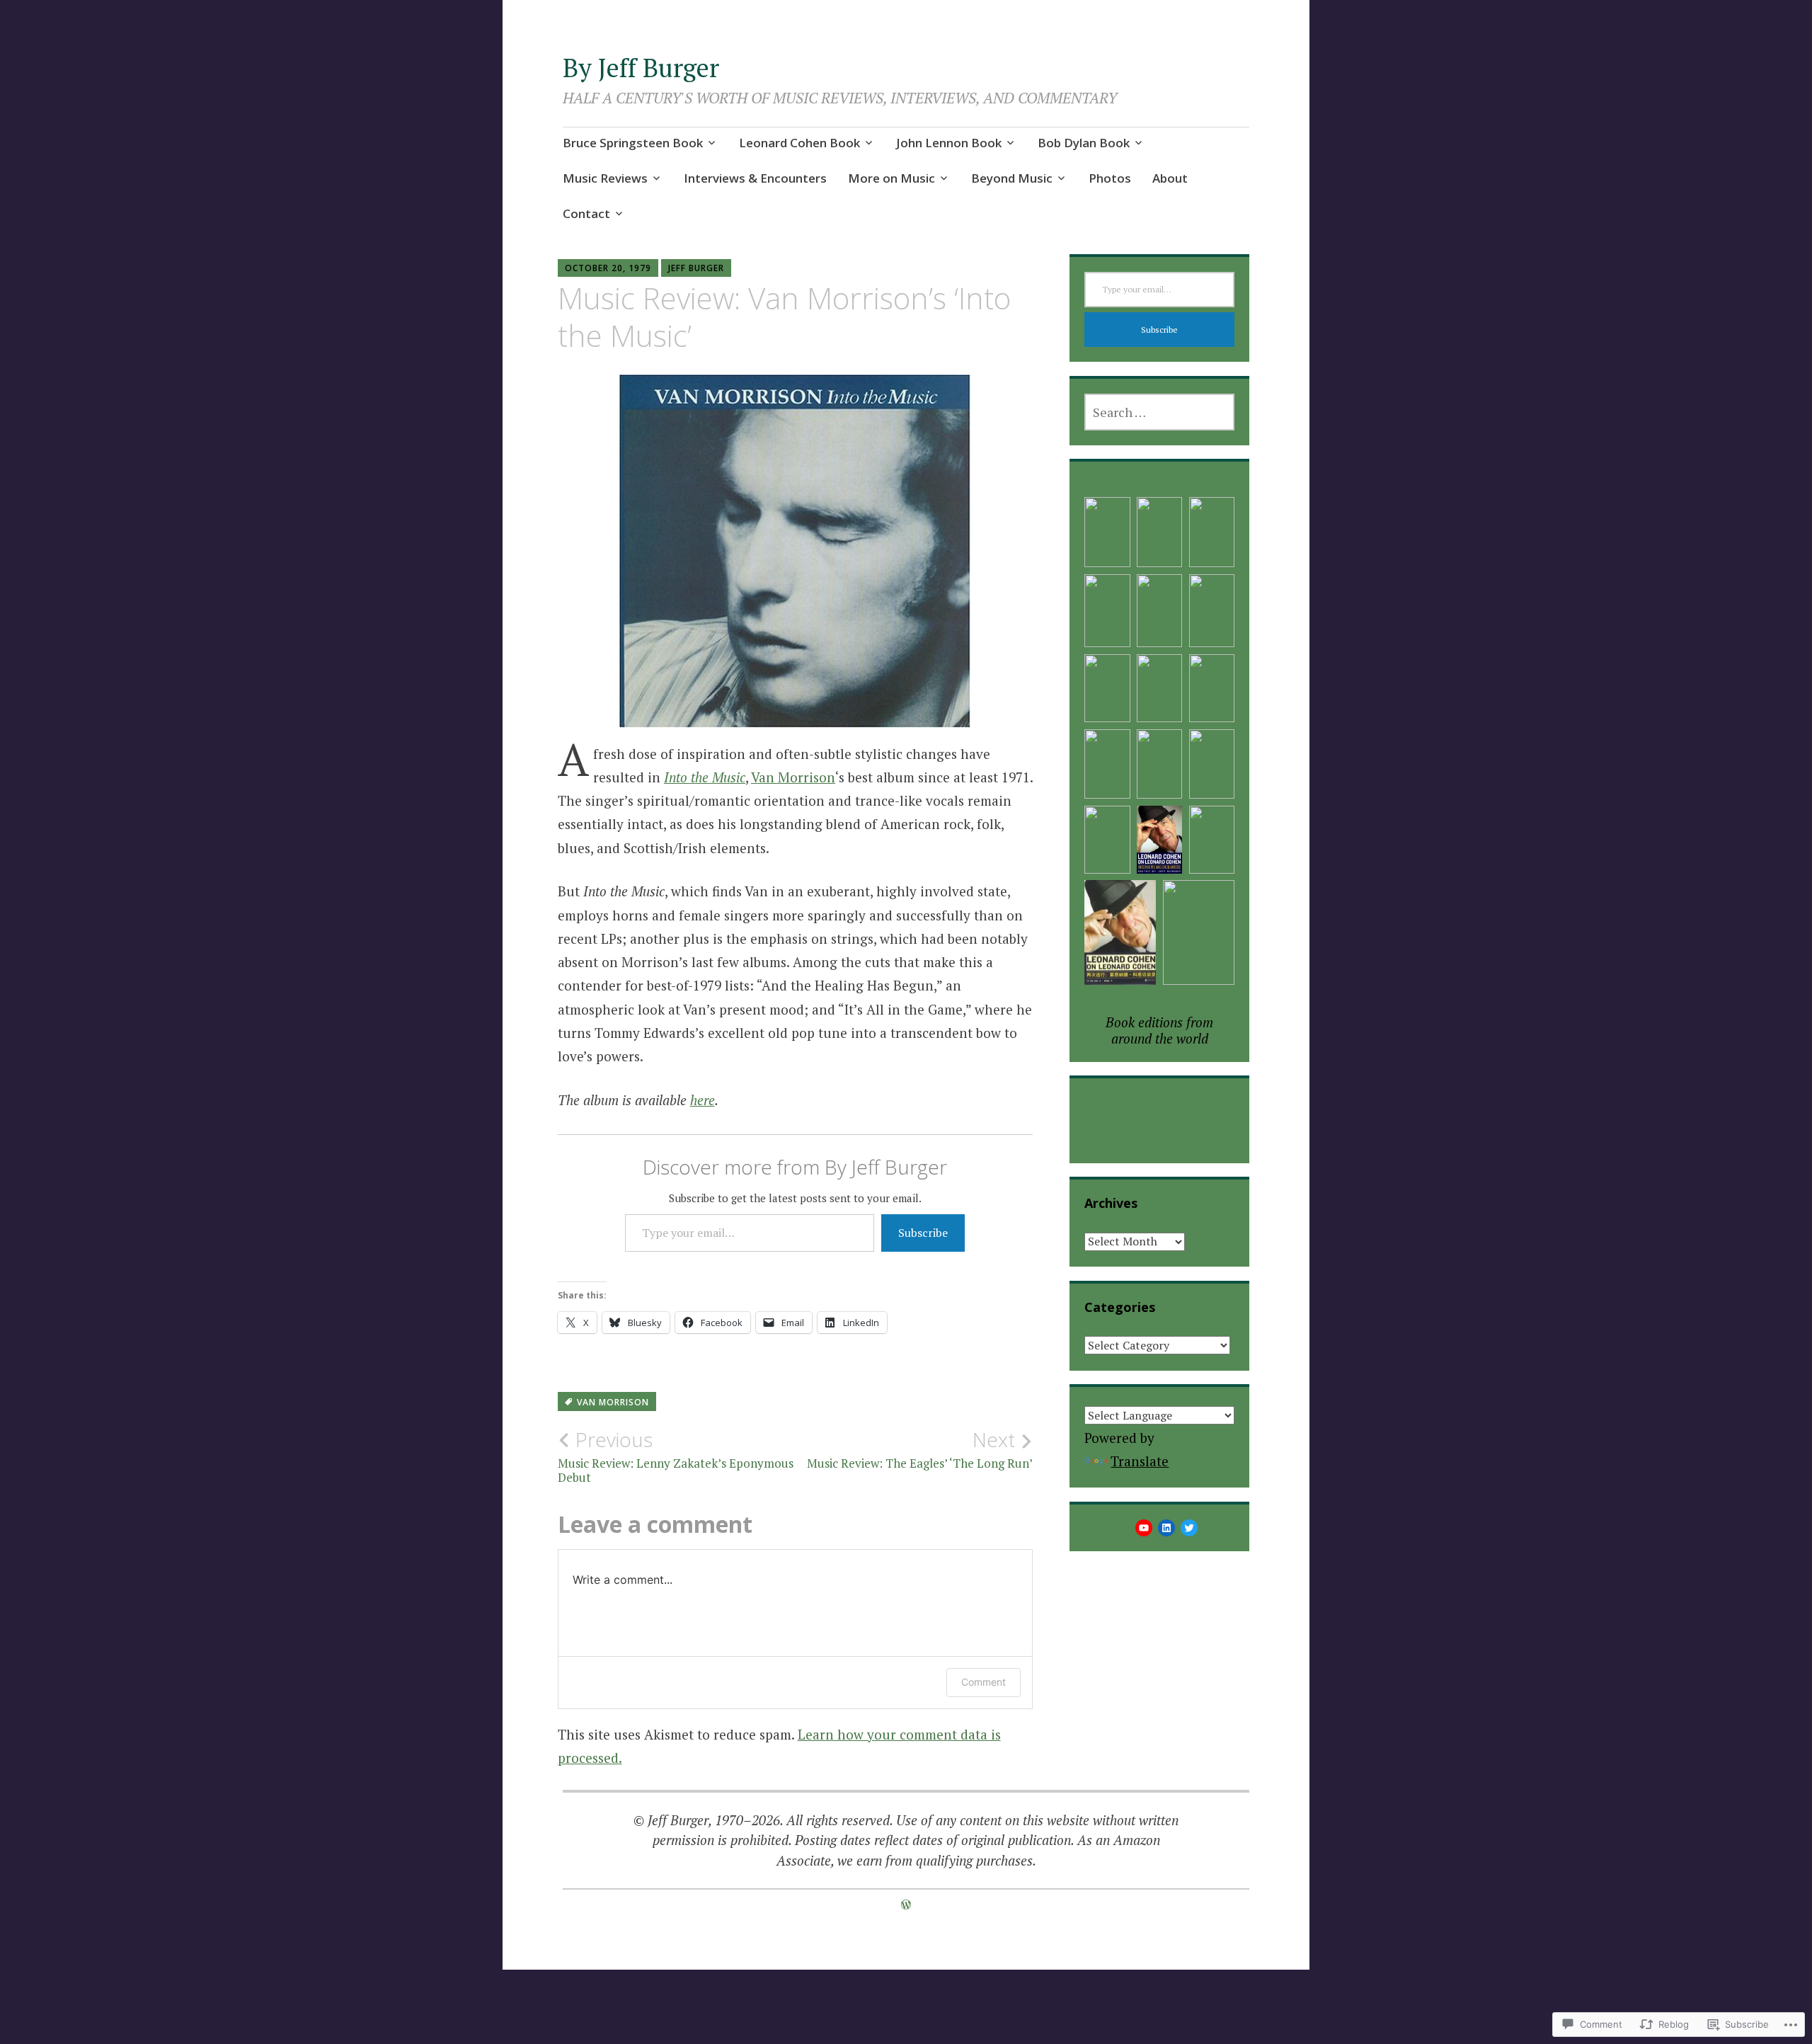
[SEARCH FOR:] (1159, 412)
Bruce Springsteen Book (633, 143)
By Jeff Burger (641, 68)
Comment (984, 1682)
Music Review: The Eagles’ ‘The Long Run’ (920, 1449)
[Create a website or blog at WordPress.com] (906, 1905)
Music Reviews (605, 178)
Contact (586, 213)
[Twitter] (1189, 1528)
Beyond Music (1012, 178)
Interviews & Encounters (755, 178)
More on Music (891, 178)
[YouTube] (1144, 1528)
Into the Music (705, 777)
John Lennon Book (949, 143)
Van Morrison (793, 777)
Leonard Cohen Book (799, 143)
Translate (1140, 1461)
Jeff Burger (696, 268)
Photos (1110, 178)
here (703, 1100)
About (1170, 178)
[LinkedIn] (1166, 1528)
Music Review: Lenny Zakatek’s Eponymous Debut (676, 1456)
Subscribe (923, 1233)
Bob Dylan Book (1084, 143)
